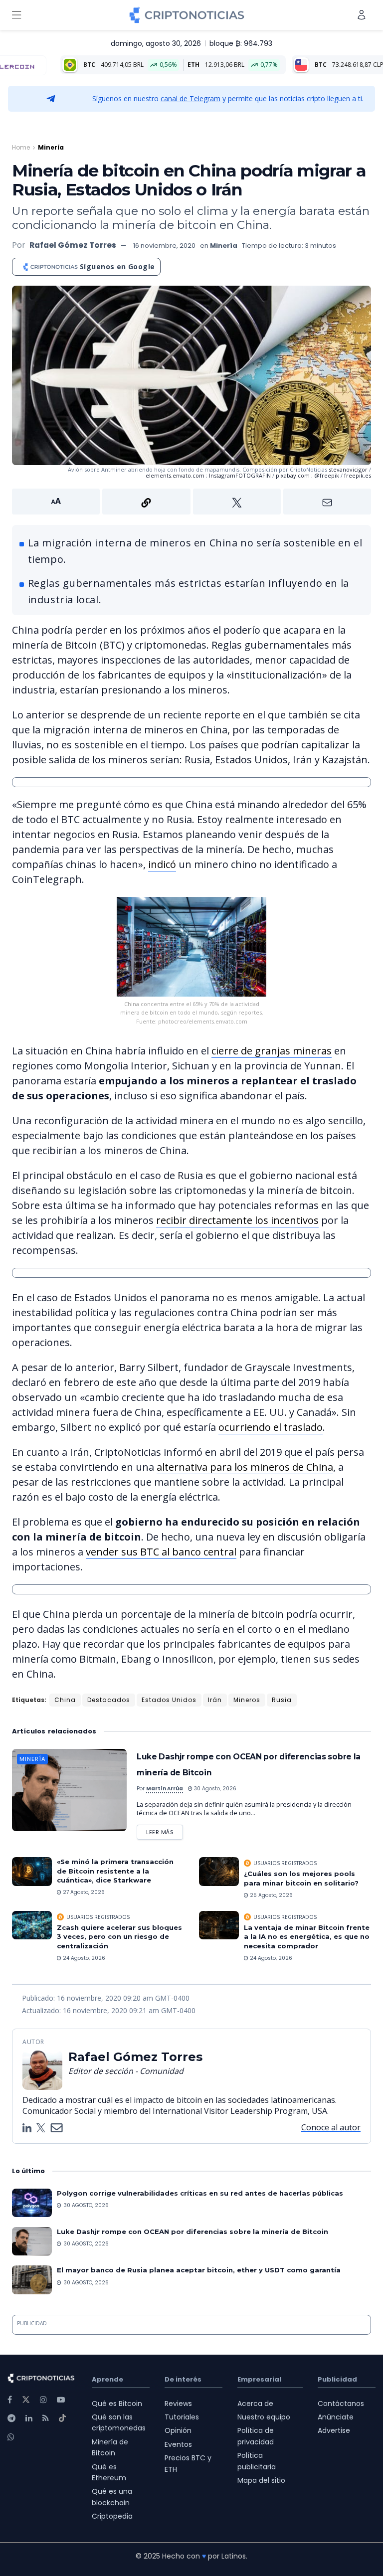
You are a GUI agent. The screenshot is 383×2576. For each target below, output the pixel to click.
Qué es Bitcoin (117, 2404)
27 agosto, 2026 (83, 1892)
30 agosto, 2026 (214, 1789)
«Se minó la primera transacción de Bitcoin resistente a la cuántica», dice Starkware (115, 1871)
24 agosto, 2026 (83, 1958)
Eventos (178, 2444)
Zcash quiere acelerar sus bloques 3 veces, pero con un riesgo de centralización (119, 1936)
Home (21, 147)
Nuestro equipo (264, 2417)
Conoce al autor (331, 2127)
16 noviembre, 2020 (164, 246)
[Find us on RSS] (46, 2418)
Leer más (165, 1830)
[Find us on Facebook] (10, 2400)
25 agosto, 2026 (271, 1895)
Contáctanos (341, 2404)
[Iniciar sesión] (362, 15)
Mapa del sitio (261, 2480)
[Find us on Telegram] (11, 2418)
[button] (191, 502)
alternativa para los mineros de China (245, 1467)
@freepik (327, 475)
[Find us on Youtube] (61, 2400)
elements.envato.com (175, 475)
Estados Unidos (169, 1700)
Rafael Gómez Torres (73, 245)
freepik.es (358, 475)
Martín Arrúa (165, 1789)
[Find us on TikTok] (62, 2418)
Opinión (178, 2430)
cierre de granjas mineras (272, 1051)
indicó (162, 864)
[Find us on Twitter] (26, 2400)
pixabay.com (293, 475)
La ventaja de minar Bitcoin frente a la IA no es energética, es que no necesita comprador (307, 1936)
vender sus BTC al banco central (161, 1552)
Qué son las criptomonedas (119, 2422)
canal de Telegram (191, 98)
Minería (51, 147)
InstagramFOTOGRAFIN (240, 475)
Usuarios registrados (285, 1863)
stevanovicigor (349, 469)
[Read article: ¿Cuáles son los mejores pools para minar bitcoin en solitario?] (219, 1871)
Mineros (247, 1700)
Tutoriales (182, 2417)
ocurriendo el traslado (271, 1427)
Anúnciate (336, 2417)
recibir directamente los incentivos (237, 1220)
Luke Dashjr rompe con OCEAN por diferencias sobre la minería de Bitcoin (192, 2232)
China (65, 1700)
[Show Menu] (16, 15)
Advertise (334, 2430)
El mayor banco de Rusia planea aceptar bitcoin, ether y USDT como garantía (199, 2270)
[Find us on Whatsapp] (11, 2437)
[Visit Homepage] (187, 15)
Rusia (282, 1700)
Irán (215, 1700)
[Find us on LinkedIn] (29, 2418)
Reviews (178, 2404)
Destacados (109, 1700)
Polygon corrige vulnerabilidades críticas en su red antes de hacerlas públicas (200, 2193)
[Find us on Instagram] (43, 2400)
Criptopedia (112, 2516)
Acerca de (255, 2404)
